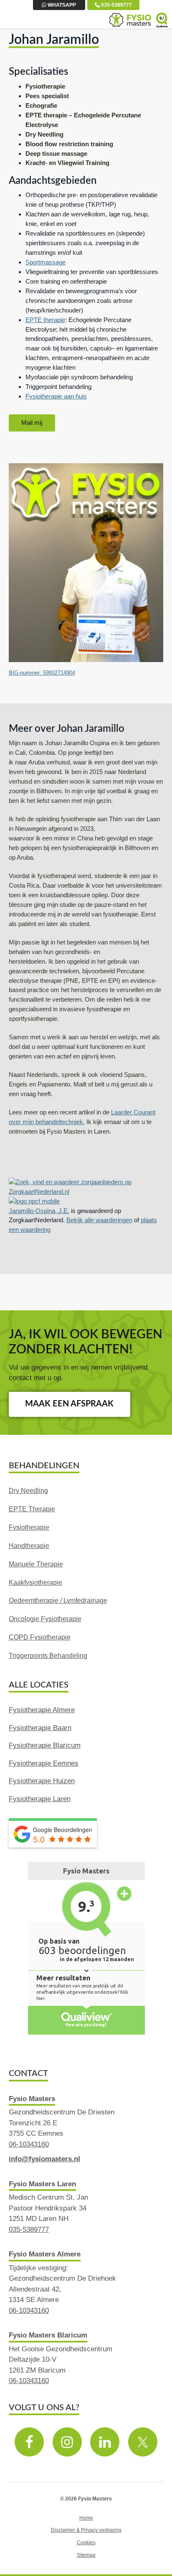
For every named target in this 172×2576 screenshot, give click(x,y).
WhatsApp (61, 5)
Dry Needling (28, 1491)
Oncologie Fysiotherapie (45, 1619)
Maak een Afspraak (69, 1404)
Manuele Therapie (36, 1564)
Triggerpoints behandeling (48, 1656)
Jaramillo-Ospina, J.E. (39, 1211)
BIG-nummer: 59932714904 (42, 673)
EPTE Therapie (32, 1509)
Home (86, 2518)
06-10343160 (29, 2144)
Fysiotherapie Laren (40, 1799)
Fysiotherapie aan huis (56, 396)
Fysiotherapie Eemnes (44, 1763)
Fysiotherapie (29, 1527)
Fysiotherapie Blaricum (45, 1745)
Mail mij (32, 423)
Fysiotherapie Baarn (40, 1728)
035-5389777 (116, 5)
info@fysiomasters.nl (44, 2159)
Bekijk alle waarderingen (99, 1220)
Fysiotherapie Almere (42, 1710)
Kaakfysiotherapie (35, 1582)
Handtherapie (29, 1546)
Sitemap (86, 2555)
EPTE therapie (45, 320)
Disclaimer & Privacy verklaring (86, 2530)
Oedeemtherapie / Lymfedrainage (58, 1600)
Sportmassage (46, 262)
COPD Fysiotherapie (40, 1637)
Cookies (86, 2542)
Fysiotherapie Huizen (42, 1781)
